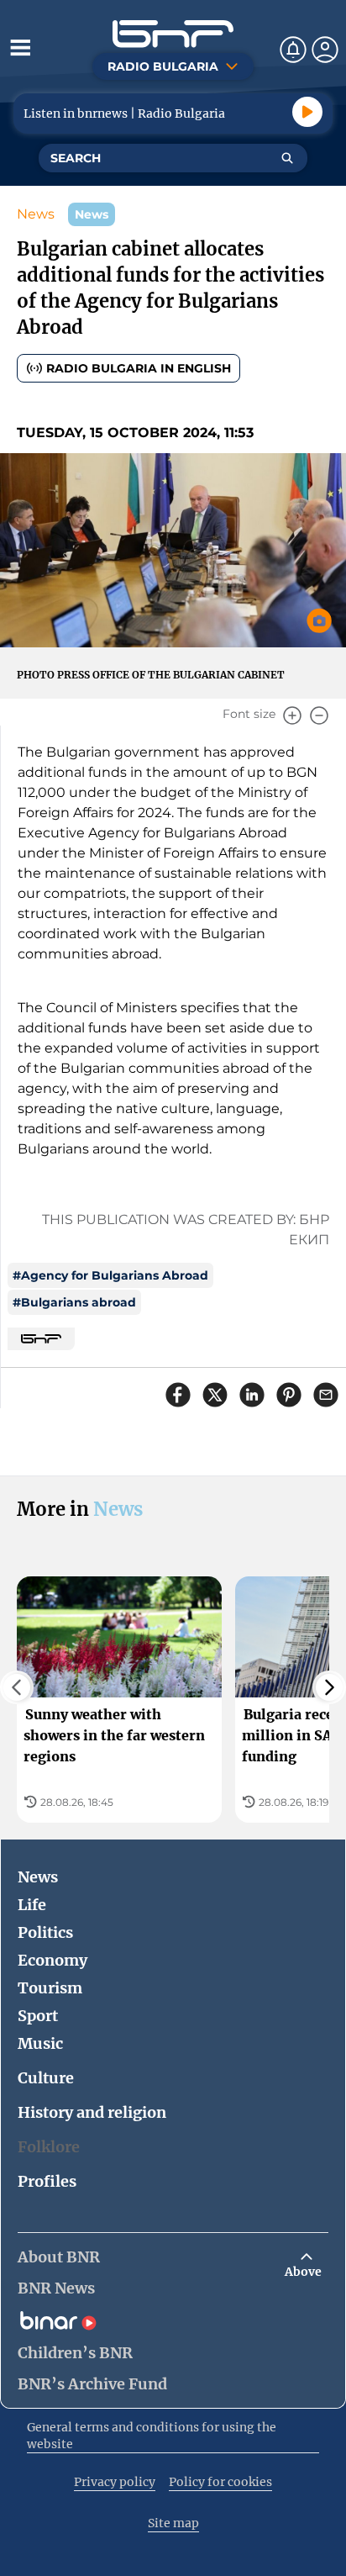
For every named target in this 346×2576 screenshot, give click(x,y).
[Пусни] (307, 112)
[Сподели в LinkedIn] (252, 1395)
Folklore (49, 2147)
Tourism (50, 1988)
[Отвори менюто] (20, 47)
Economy (52, 1960)
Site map (173, 2523)
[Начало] (173, 34)
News (36, 214)
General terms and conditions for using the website (152, 2436)
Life (32, 1905)
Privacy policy (115, 2482)
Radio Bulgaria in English (139, 368)
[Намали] (319, 715)
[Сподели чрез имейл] (326, 1395)
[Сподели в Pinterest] (289, 1395)
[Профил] (325, 50)
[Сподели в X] (215, 1395)
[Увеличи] (292, 715)
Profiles (47, 2181)
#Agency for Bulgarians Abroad (110, 1275)
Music (40, 2043)
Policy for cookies (220, 2482)
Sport (38, 2016)
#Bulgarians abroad (74, 1302)
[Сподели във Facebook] (178, 1395)
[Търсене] (287, 158)
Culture (46, 2078)
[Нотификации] (293, 50)
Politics (45, 1932)
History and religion (92, 2112)
